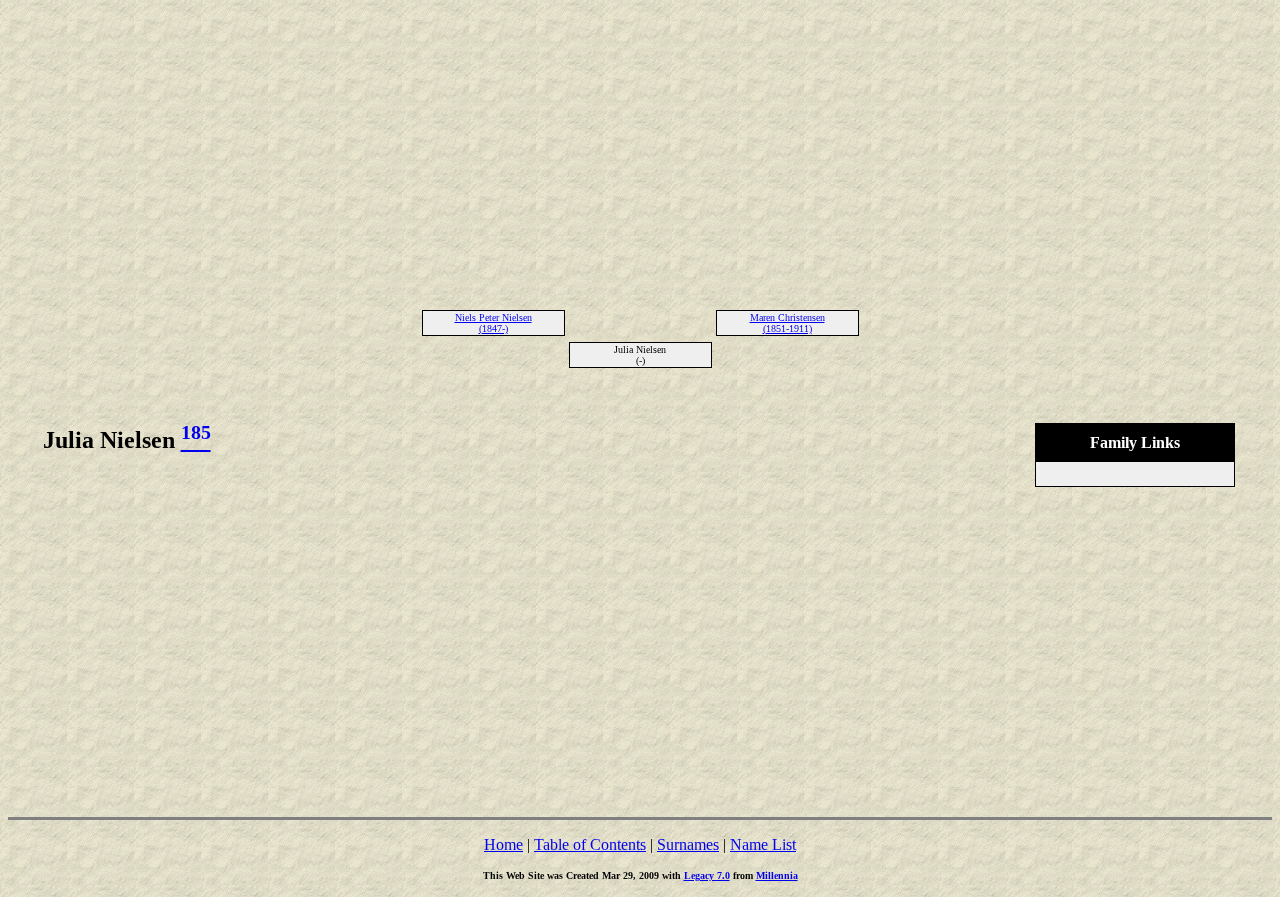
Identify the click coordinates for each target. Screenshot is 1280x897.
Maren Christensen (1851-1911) (787, 323)
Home (503, 844)
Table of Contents (590, 844)
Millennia (777, 875)
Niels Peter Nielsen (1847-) (493, 323)
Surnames (688, 844)
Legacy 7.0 (707, 875)
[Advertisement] (640, 148)
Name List (763, 844)
